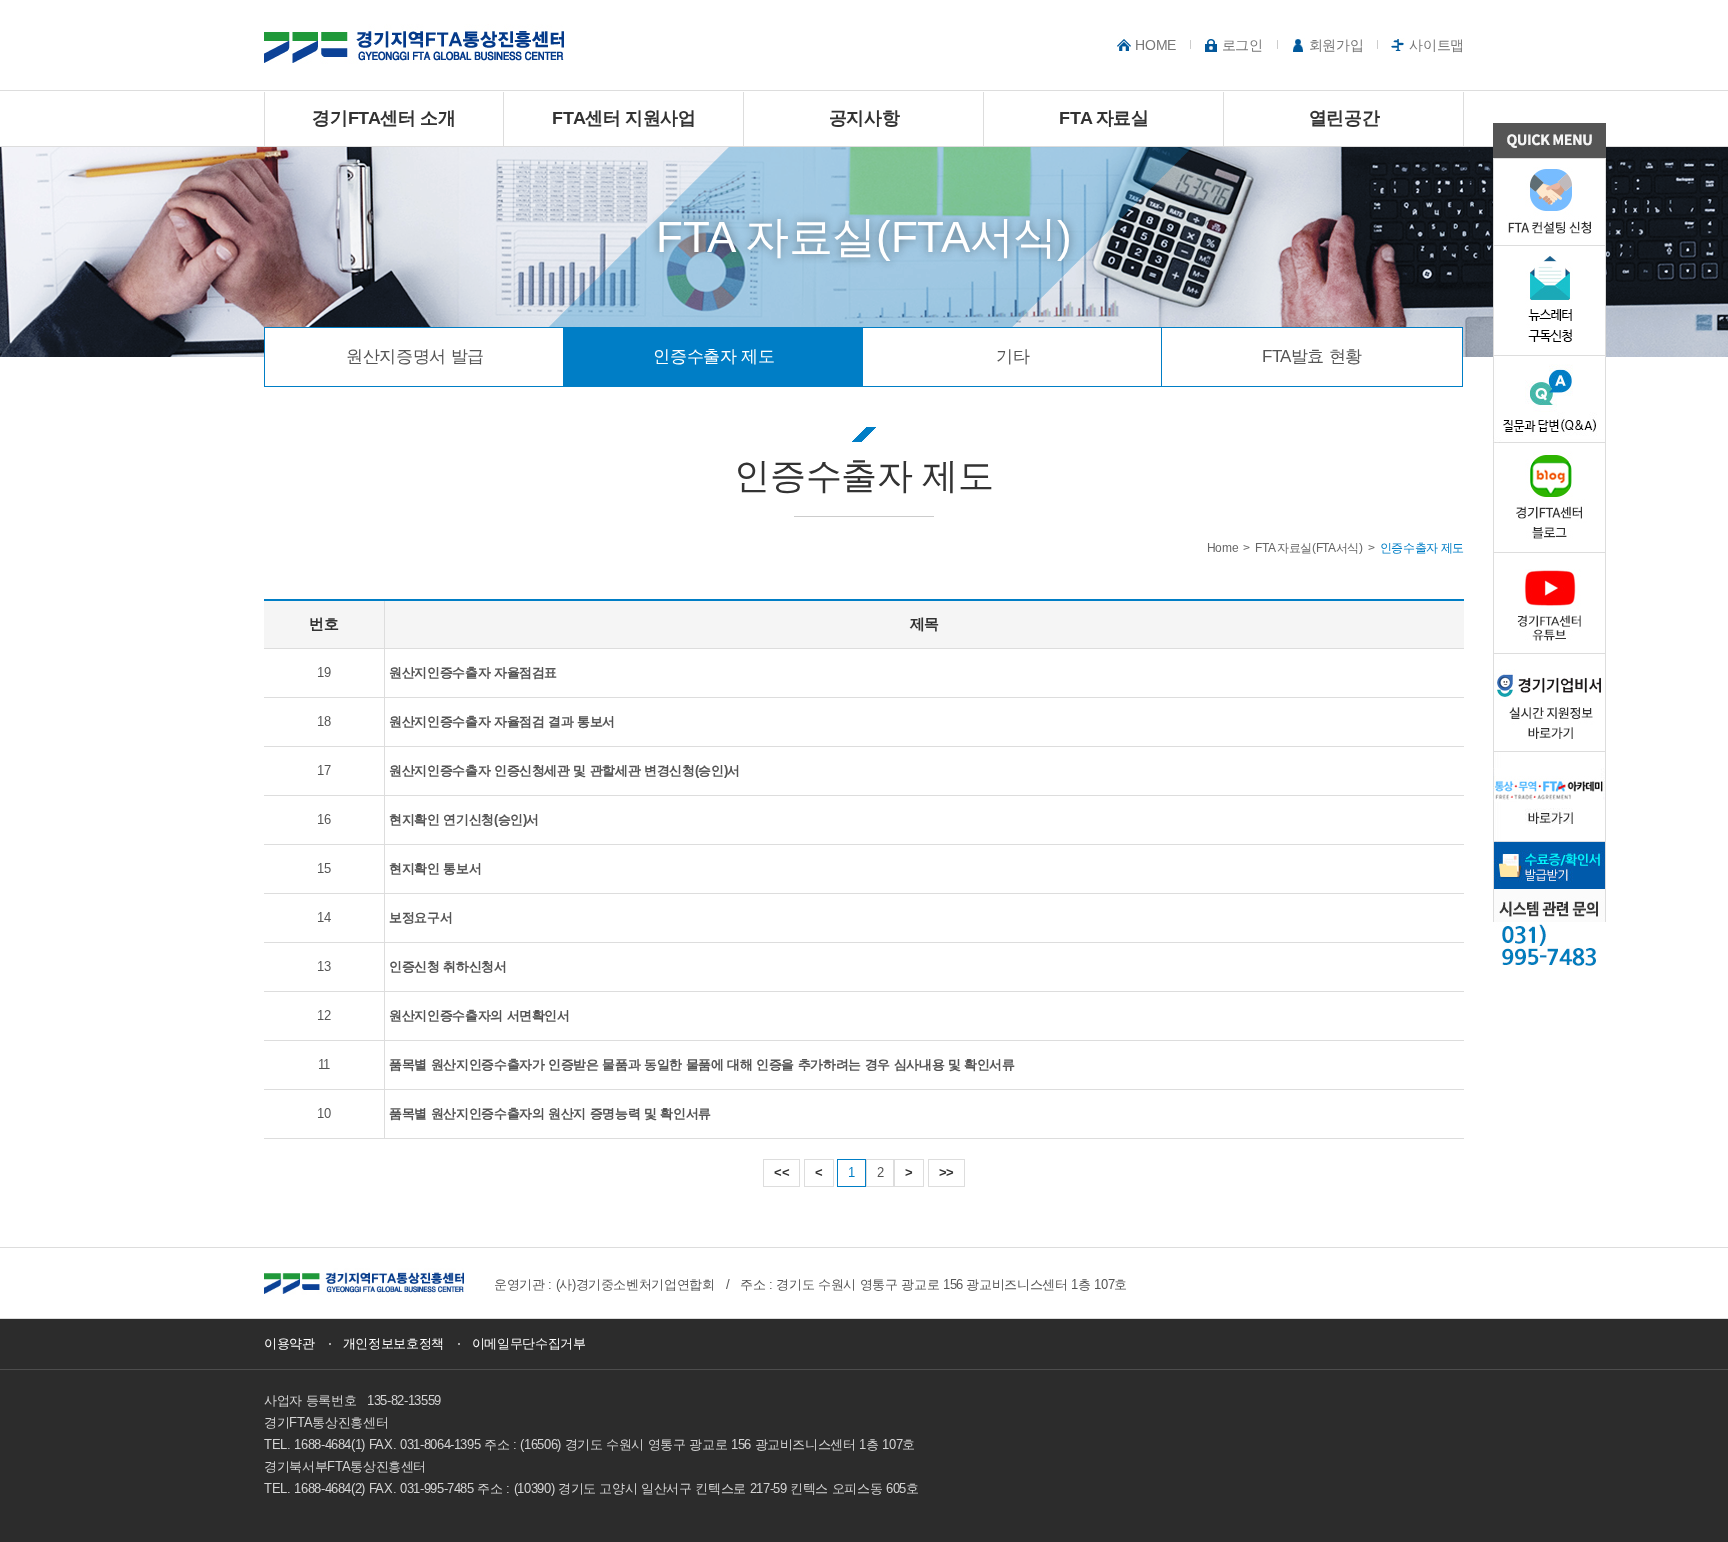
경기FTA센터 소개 (384, 118)
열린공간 (1344, 118)
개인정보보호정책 (393, 1343)
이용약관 (289, 1343)
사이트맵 (1436, 45)
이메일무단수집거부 (529, 1343)
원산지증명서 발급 (415, 356)
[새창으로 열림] (364, 1283)
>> (946, 1172)
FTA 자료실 (1104, 118)
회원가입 (1336, 45)
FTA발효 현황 (1312, 356)
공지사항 (864, 118)
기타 (1012, 356)
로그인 (1242, 45)
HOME (1155, 45)
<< (781, 1172)
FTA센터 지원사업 (624, 118)
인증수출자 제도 (713, 356)
